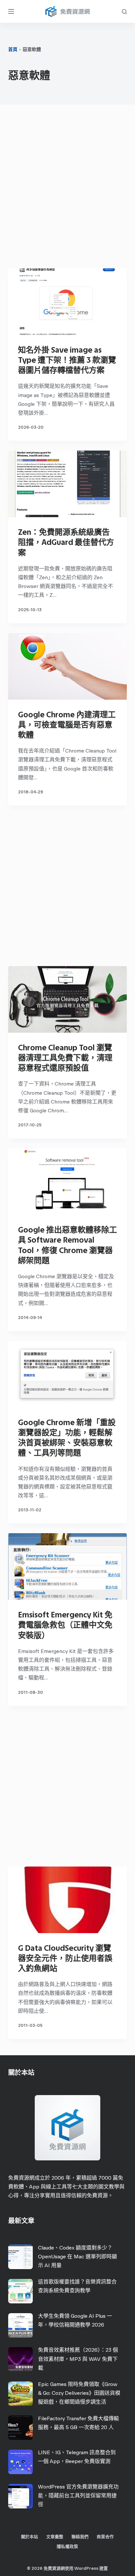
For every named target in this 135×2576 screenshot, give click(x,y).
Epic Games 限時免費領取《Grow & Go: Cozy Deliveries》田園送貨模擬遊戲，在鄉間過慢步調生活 (79, 2393)
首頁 (13, 49)
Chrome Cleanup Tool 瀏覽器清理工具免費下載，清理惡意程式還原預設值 (65, 1058)
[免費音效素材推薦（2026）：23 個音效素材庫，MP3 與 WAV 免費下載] (20, 2359)
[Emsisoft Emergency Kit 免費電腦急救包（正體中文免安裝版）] (68, 1566)
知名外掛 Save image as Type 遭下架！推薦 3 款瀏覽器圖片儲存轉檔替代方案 (67, 360)
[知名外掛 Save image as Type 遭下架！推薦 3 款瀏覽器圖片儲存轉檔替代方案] (68, 302)
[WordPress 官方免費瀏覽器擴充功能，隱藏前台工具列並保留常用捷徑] (20, 2496)
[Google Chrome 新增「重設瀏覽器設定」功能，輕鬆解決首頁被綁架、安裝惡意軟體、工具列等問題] (68, 1374)
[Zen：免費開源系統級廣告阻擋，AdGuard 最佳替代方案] (68, 484)
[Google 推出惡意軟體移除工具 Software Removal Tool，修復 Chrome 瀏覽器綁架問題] (68, 1182)
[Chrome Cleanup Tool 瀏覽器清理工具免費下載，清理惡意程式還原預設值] (68, 999)
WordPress (86, 2568)
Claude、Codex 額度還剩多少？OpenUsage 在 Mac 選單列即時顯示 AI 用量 (77, 2257)
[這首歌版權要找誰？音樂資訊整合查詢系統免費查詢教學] (20, 2291)
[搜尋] (124, 12)
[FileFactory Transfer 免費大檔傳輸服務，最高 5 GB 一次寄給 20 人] (20, 2428)
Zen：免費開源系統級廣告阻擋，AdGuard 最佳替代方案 (66, 542)
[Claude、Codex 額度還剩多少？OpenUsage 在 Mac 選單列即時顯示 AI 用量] (20, 2257)
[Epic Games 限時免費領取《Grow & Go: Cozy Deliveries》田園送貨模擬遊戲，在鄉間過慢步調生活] (20, 2394)
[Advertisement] (67, 188)
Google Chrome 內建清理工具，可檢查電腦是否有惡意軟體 (67, 725)
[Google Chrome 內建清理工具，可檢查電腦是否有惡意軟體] (68, 666)
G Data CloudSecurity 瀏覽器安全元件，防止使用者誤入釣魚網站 (65, 1958)
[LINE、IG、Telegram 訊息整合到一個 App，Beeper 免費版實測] (20, 2462)
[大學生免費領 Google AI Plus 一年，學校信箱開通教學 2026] (20, 2325)
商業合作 (105, 2537)
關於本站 (29, 2537)
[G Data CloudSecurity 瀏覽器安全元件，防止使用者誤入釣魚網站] (68, 1900)
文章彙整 (55, 2537)
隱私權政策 (67, 2546)
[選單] (11, 11)
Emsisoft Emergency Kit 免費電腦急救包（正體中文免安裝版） (65, 1625)
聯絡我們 (80, 2537)
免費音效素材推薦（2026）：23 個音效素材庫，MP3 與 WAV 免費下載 (78, 2359)
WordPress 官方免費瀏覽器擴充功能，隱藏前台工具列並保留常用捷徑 (78, 2496)
